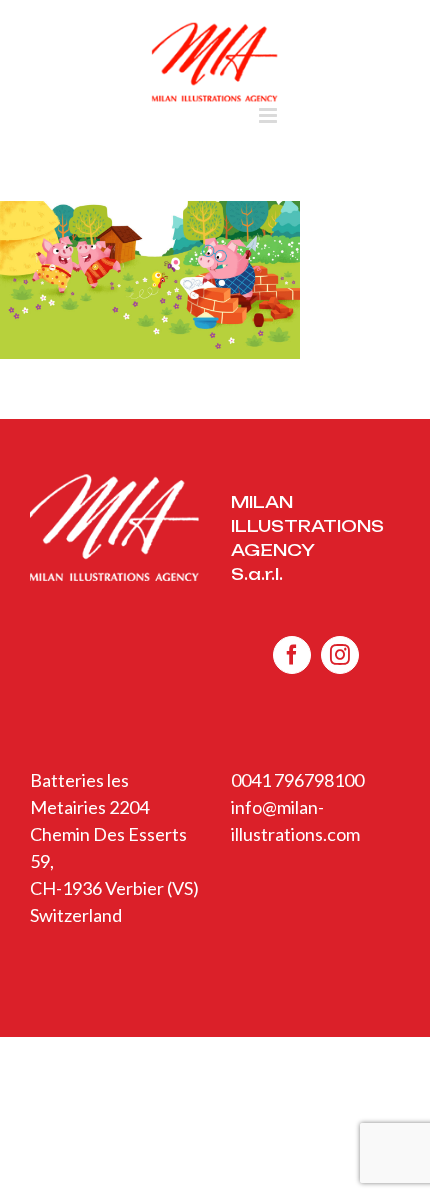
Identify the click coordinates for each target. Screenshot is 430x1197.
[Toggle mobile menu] (269, 115)
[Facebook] (292, 655)
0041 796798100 (297, 780)
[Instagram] (340, 655)
